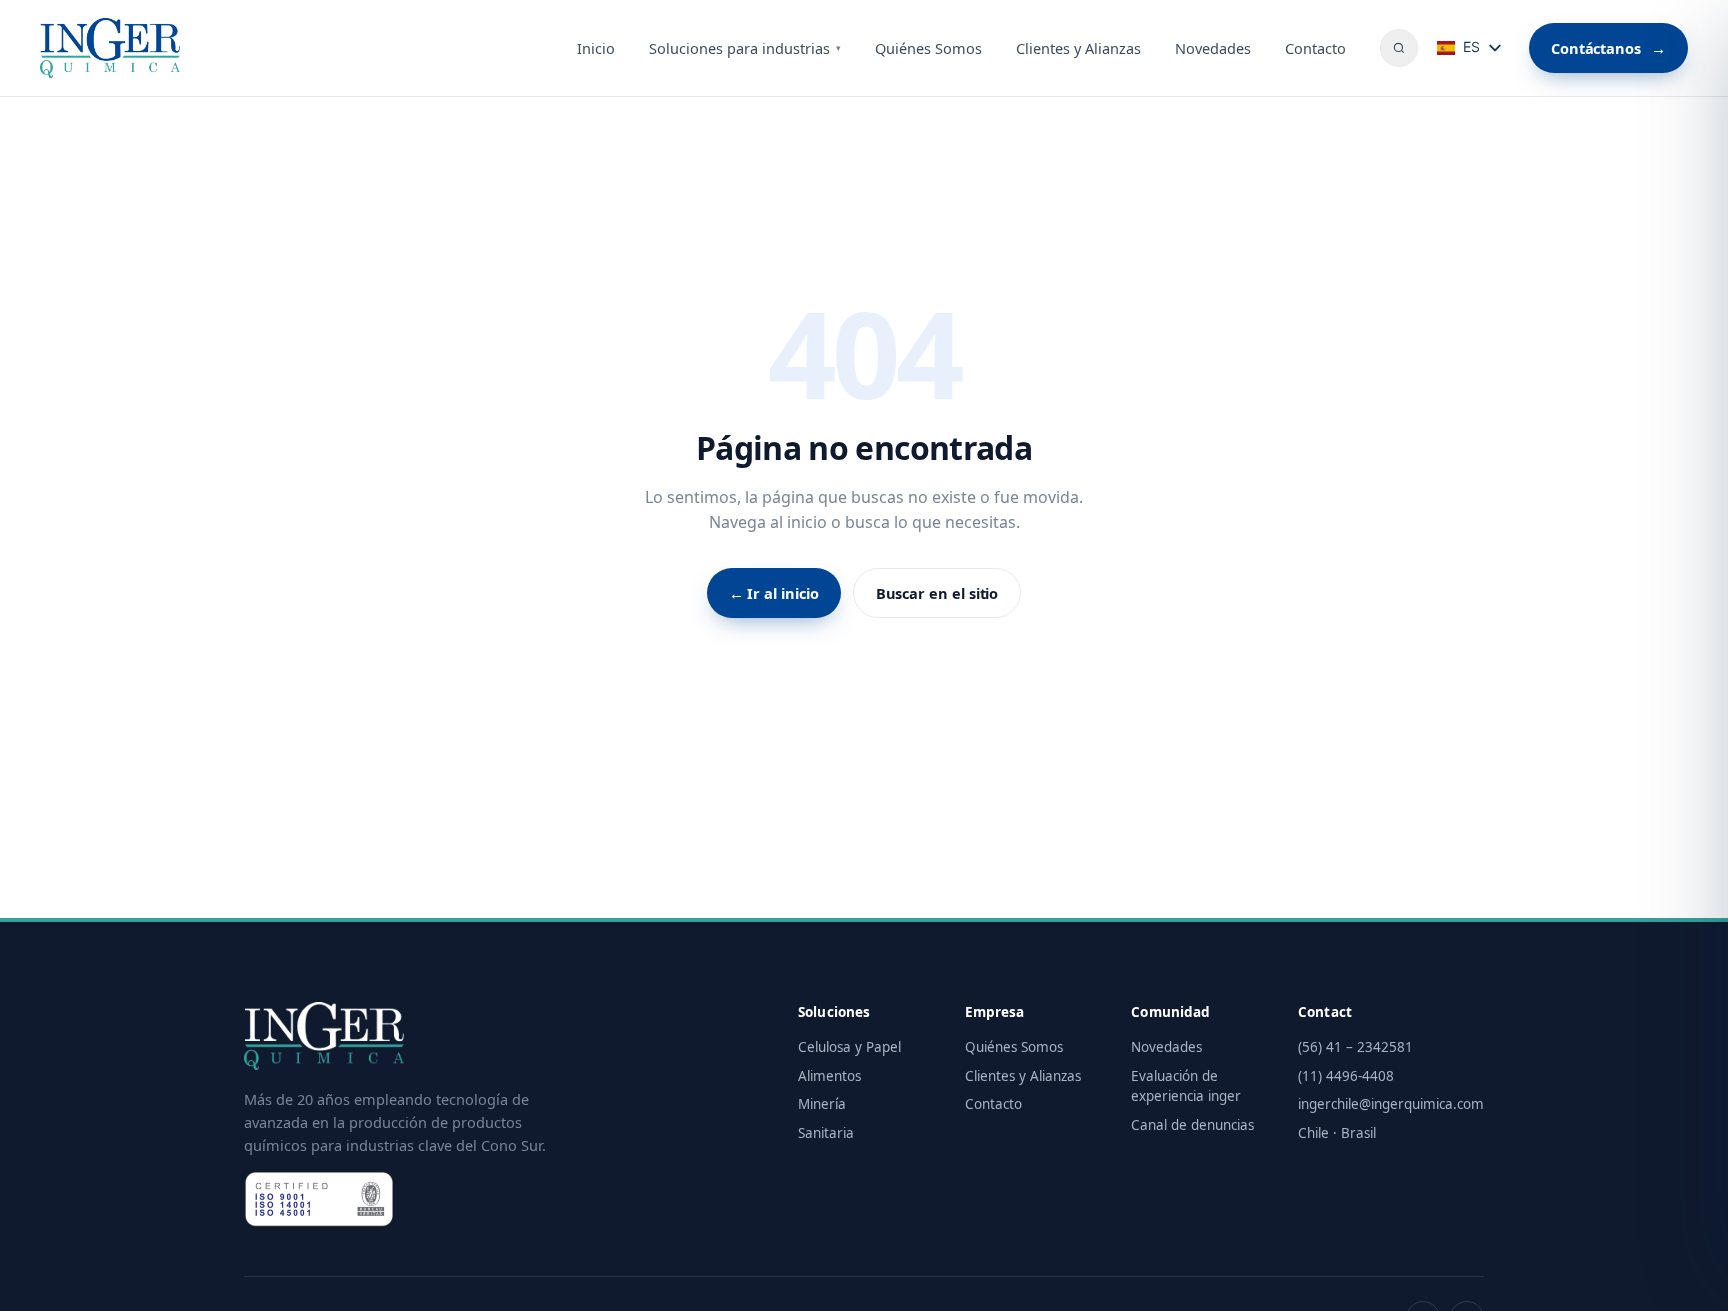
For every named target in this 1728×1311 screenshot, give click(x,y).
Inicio (596, 48)
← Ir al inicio (774, 593)
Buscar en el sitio (937, 593)
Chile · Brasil (1337, 1133)
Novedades (1213, 48)
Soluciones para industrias (745, 48)
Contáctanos (1608, 48)
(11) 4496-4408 (1346, 1076)
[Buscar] (1399, 48)
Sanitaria (826, 1133)
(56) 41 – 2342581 (1355, 1047)
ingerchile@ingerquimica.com (1391, 1104)
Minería (822, 1104)
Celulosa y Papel (849, 1047)
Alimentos (829, 1076)
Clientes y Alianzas (1078, 48)
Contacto (1315, 48)
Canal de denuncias (1192, 1125)
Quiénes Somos (928, 48)
